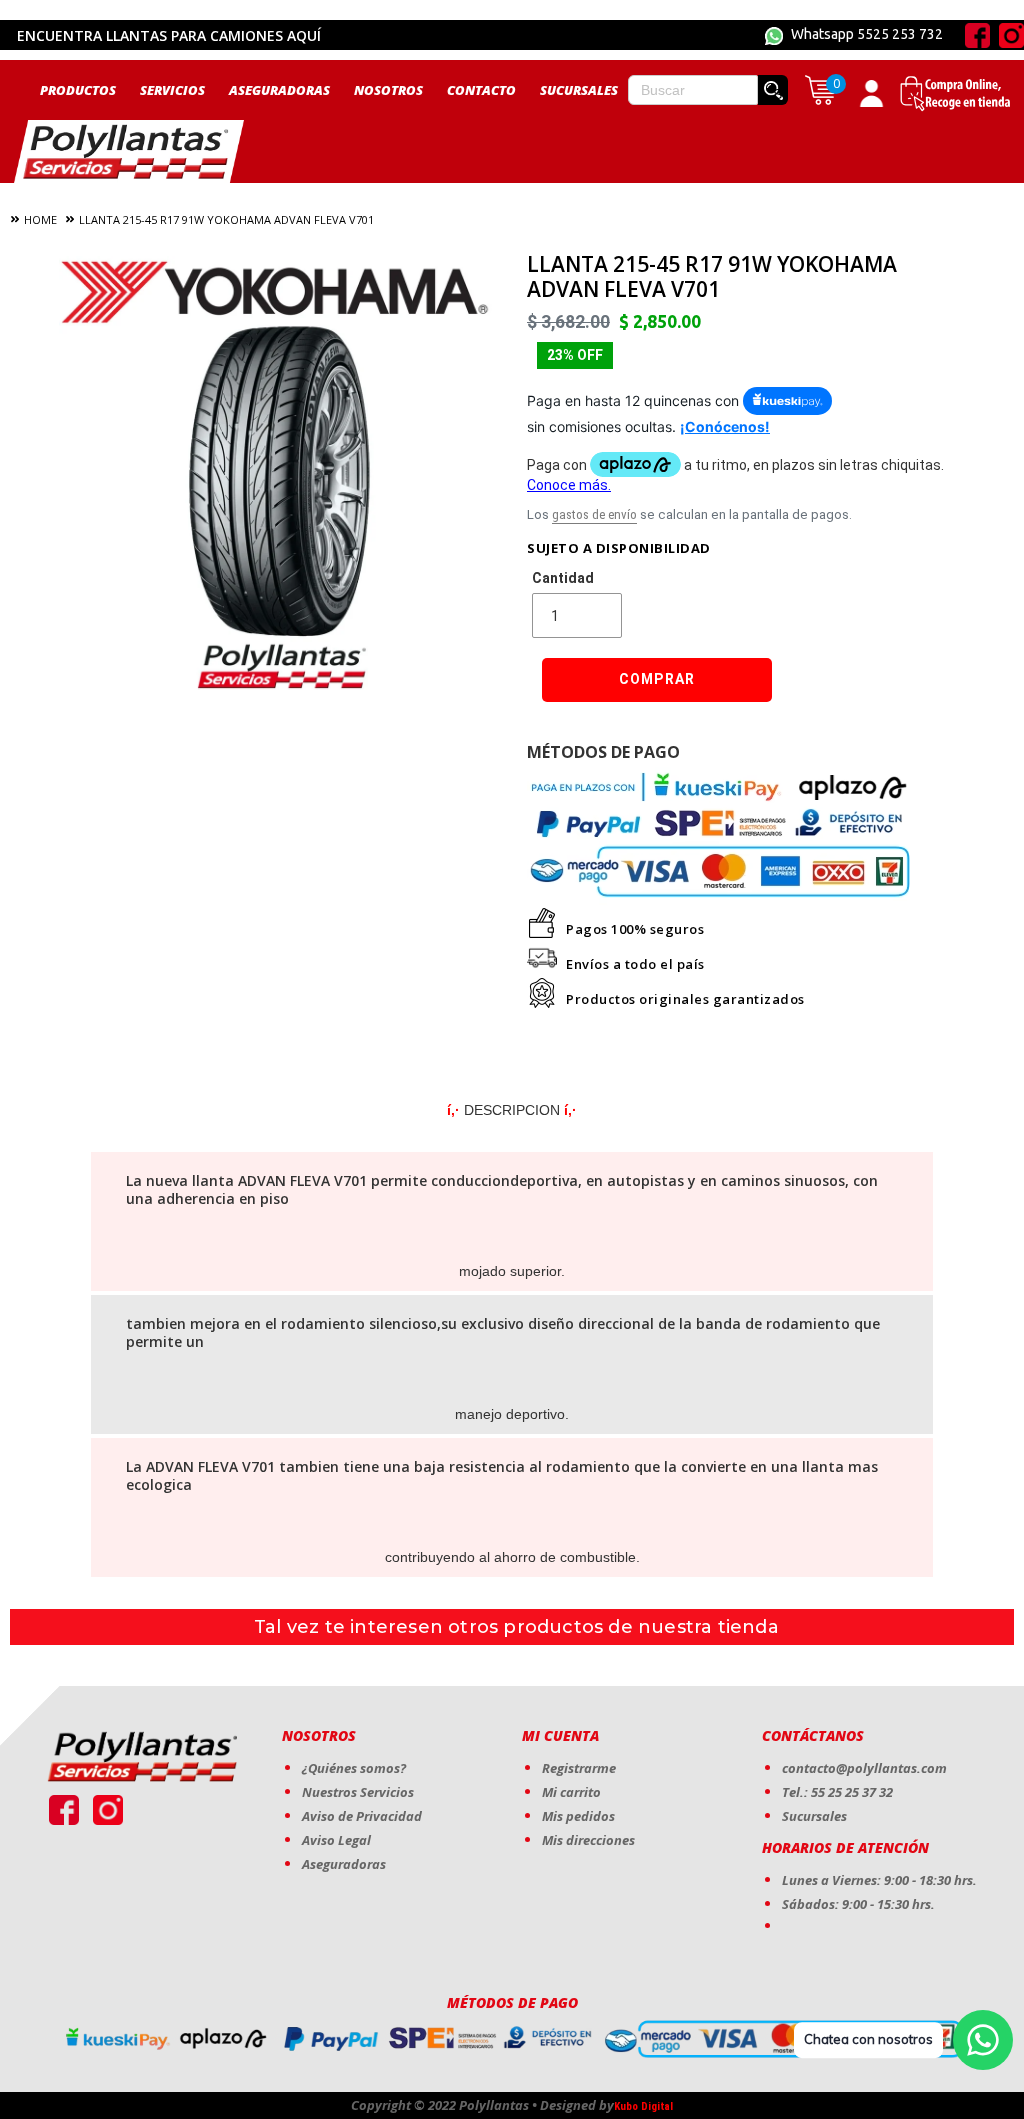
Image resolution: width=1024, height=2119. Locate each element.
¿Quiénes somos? (354, 1768)
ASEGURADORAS (279, 90)
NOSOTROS (388, 90)
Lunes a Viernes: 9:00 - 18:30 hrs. (879, 1880)
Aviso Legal (336, 1840)
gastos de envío (594, 514)
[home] (129, 151)
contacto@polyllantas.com (864, 1768)
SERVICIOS (172, 90)
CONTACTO (481, 90)
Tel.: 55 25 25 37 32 (837, 1792)
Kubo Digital (643, 2106)
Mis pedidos (578, 1816)
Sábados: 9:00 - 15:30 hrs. (858, 1904)
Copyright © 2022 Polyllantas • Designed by (482, 2105)
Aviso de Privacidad (362, 1816)
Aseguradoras (344, 1864)
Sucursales (814, 1816)
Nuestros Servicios (358, 1792)
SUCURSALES (579, 90)
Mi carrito (571, 1792)
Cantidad (563, 578)
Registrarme (579, 1768)
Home (40, 219)
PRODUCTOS (78, 90)
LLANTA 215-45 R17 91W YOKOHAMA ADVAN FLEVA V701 (226, 219)
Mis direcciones (588, 1840)
